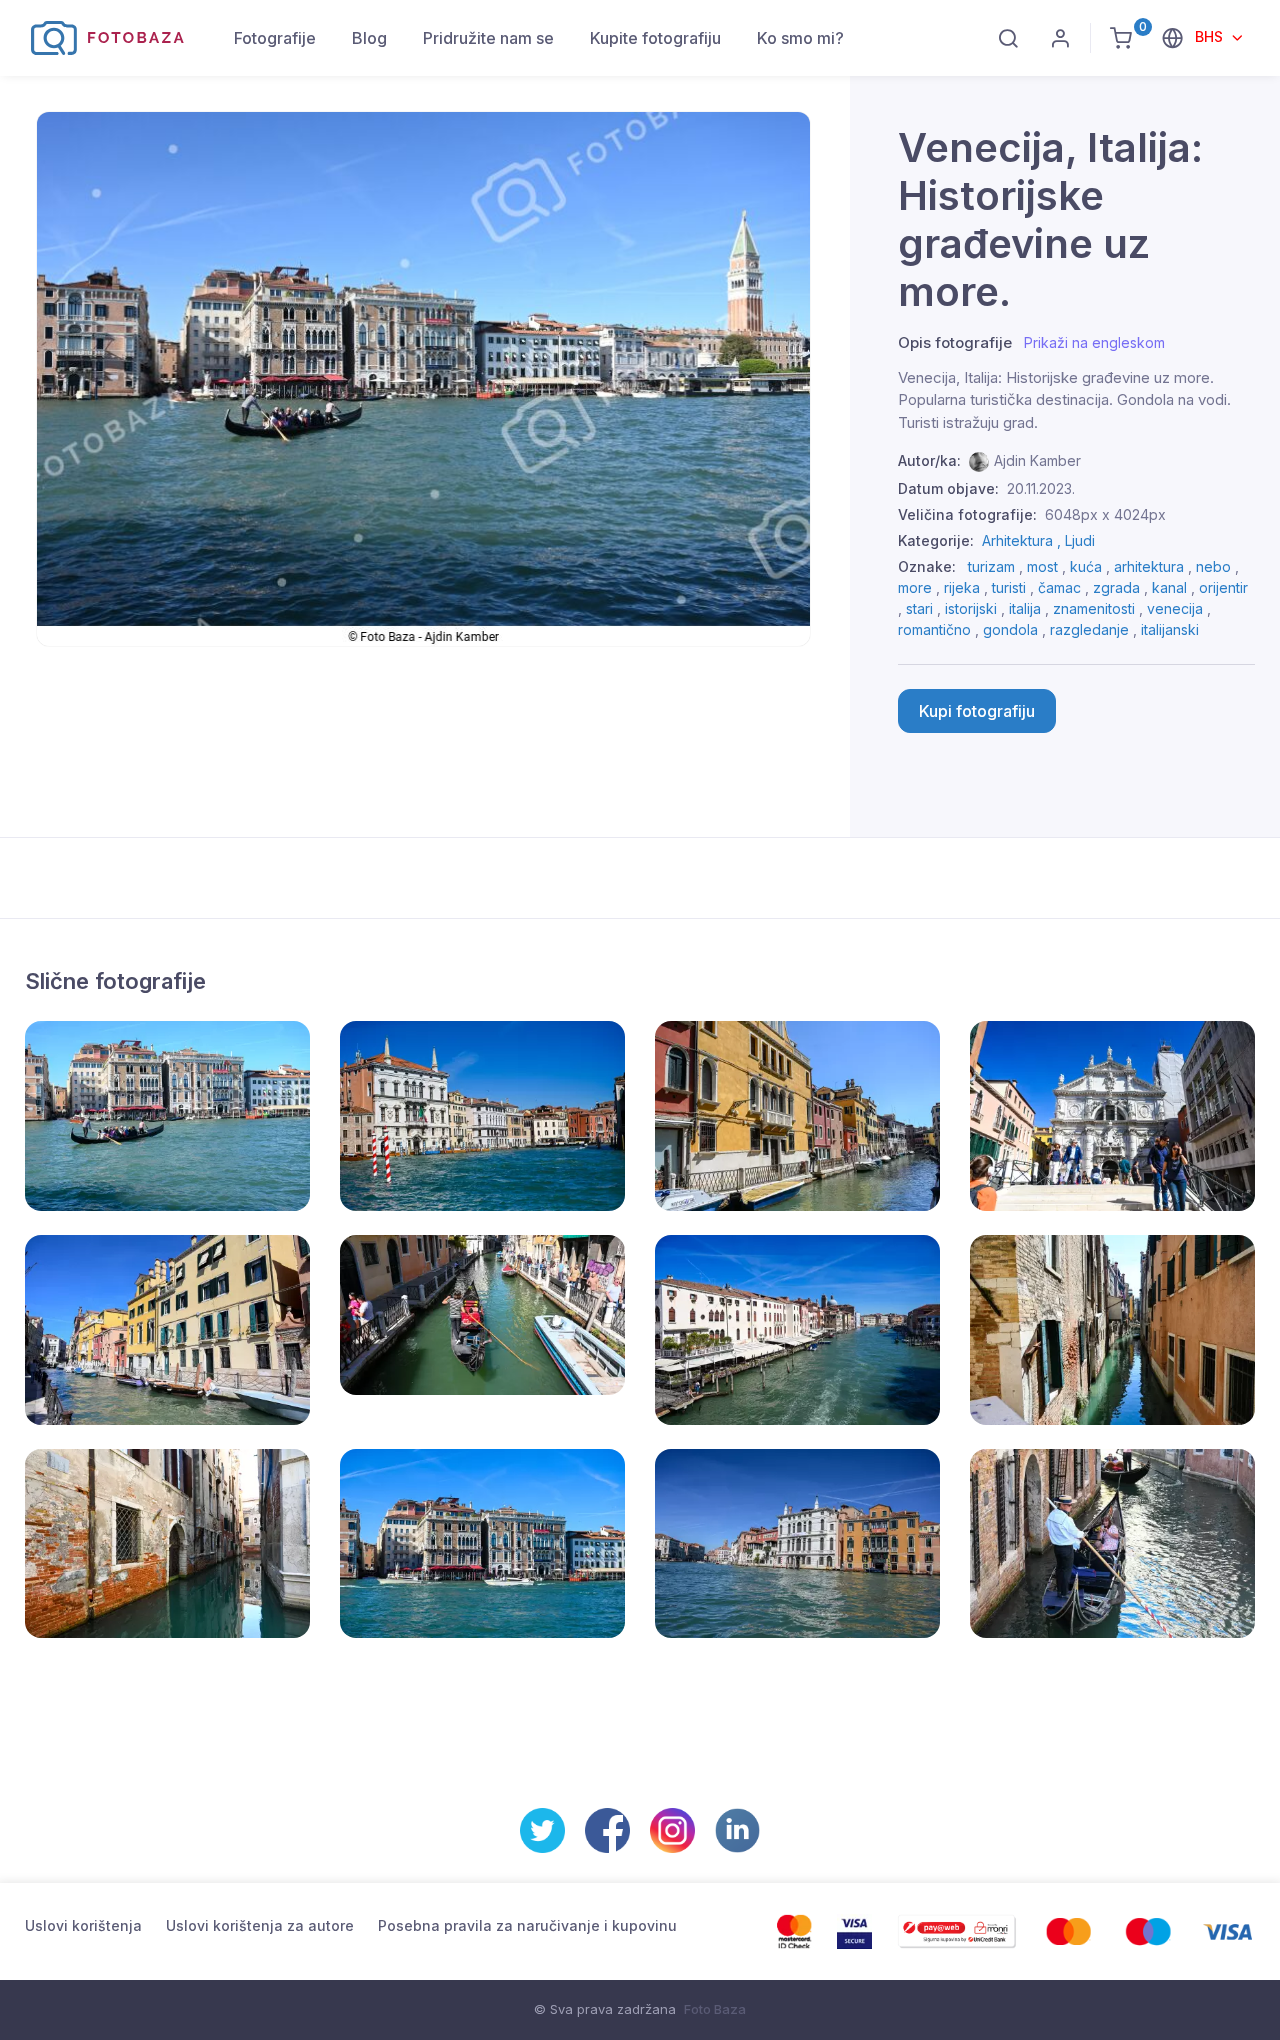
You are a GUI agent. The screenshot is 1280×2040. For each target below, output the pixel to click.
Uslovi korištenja (83, 1925)
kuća (1086, 566)
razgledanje (1089, 629)
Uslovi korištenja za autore (260, 1925)
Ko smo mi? (800, 38)
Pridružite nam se (488, 38)
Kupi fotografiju (977, 711)
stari (919, 608)
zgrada (1116, 587)
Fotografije (275, 38)
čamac (1059, 587)
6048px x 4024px (1105, 514)
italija (1025, 608)
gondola (1010, 629)
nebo (1213, 566)
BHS (1211, 36)
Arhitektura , (1023, 540)
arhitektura (1149, 566)
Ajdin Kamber (1037, 460)
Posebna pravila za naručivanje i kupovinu (527, 1925)
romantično (934, 629)
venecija (1175, 608)
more (915, 587)
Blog (369, 38)
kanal (1169, 587)
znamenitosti (1094, 608)
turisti (1009, 587)
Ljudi (1080, 540)
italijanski (1170, 629)
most (1042, 566)
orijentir (1223, 587)
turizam (991, 566)
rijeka (962, 587)
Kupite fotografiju (655, 38)
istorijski (971, 608)
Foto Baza (715, 2009)
